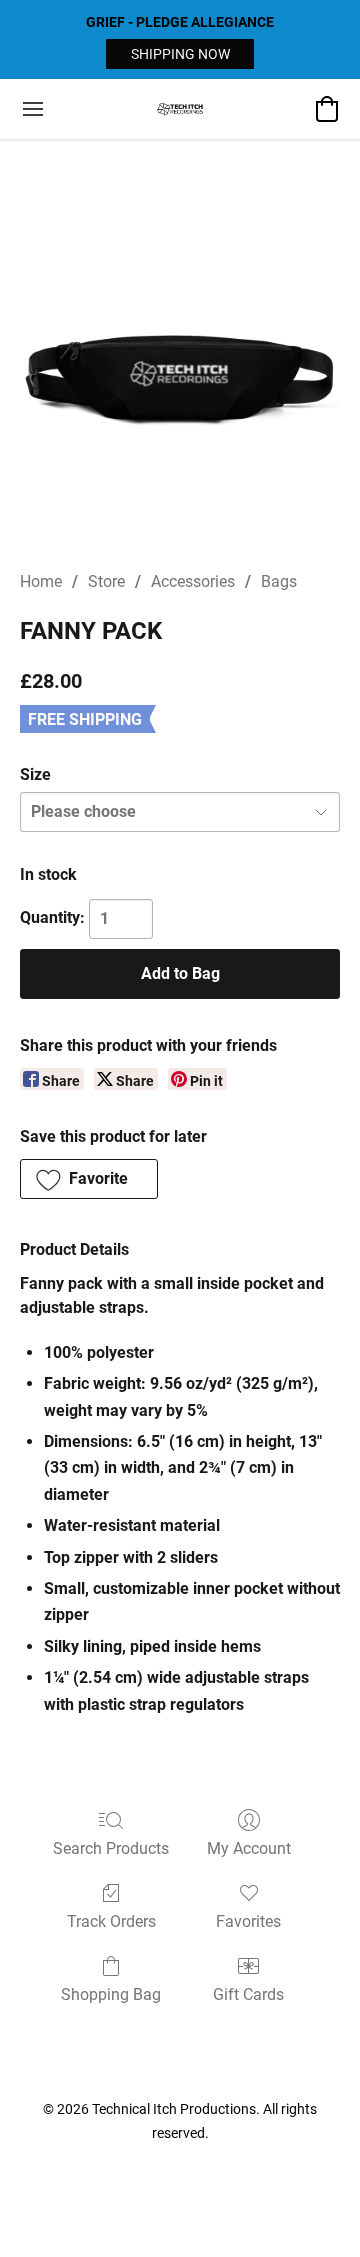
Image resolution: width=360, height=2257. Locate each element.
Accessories (193, 581)
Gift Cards (248, 1994)
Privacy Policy (128, 2169)
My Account (249, 1848)
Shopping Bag (111, 1994)
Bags (279, 581)
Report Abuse (233, 2169)
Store (106, 581)
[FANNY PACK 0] (180, 379)
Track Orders (111, 1921)
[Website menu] (33, 109)
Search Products (111, 1848)
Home (41, 581)
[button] (180, 54)
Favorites (248, 1921)
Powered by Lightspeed (180, 2203)
